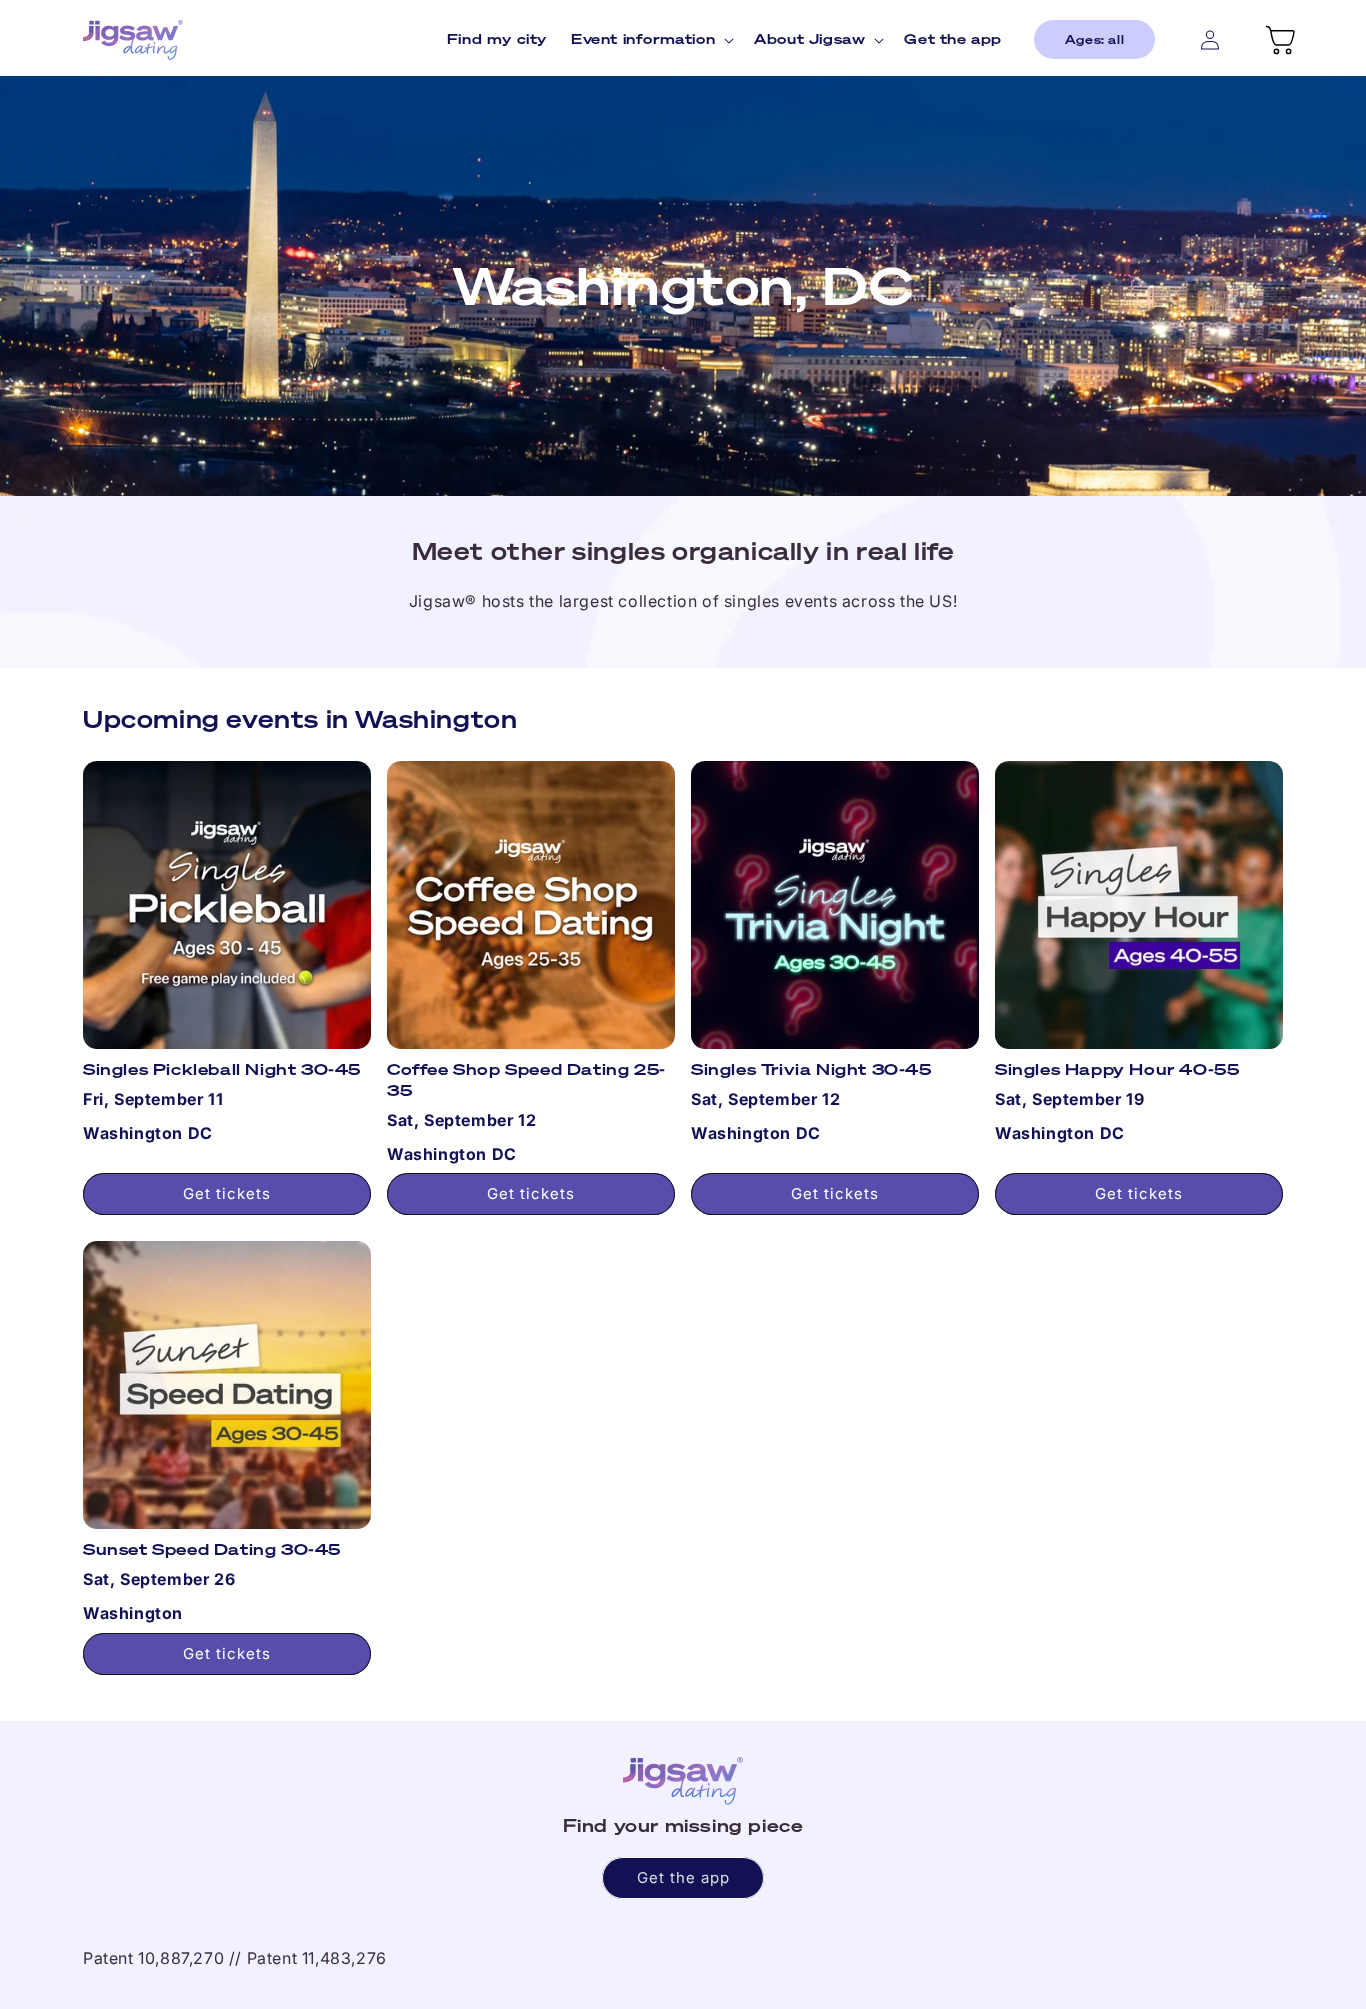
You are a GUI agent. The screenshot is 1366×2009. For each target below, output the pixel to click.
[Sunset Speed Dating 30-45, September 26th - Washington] (227, 1385)
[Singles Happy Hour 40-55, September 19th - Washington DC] (1139, 905)
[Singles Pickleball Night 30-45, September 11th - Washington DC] (227, 905)
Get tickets (227, 1193)
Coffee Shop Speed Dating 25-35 (526, 1080)
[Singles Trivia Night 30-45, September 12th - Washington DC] (835, 905)
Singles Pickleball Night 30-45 (222, 1069)
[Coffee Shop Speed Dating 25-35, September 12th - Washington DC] (531, 905)
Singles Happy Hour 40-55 (1117, 1069)
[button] (650, 39)
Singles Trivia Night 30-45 (811, 1069)
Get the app (683, 1877)
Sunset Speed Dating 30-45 (212, 1549)
